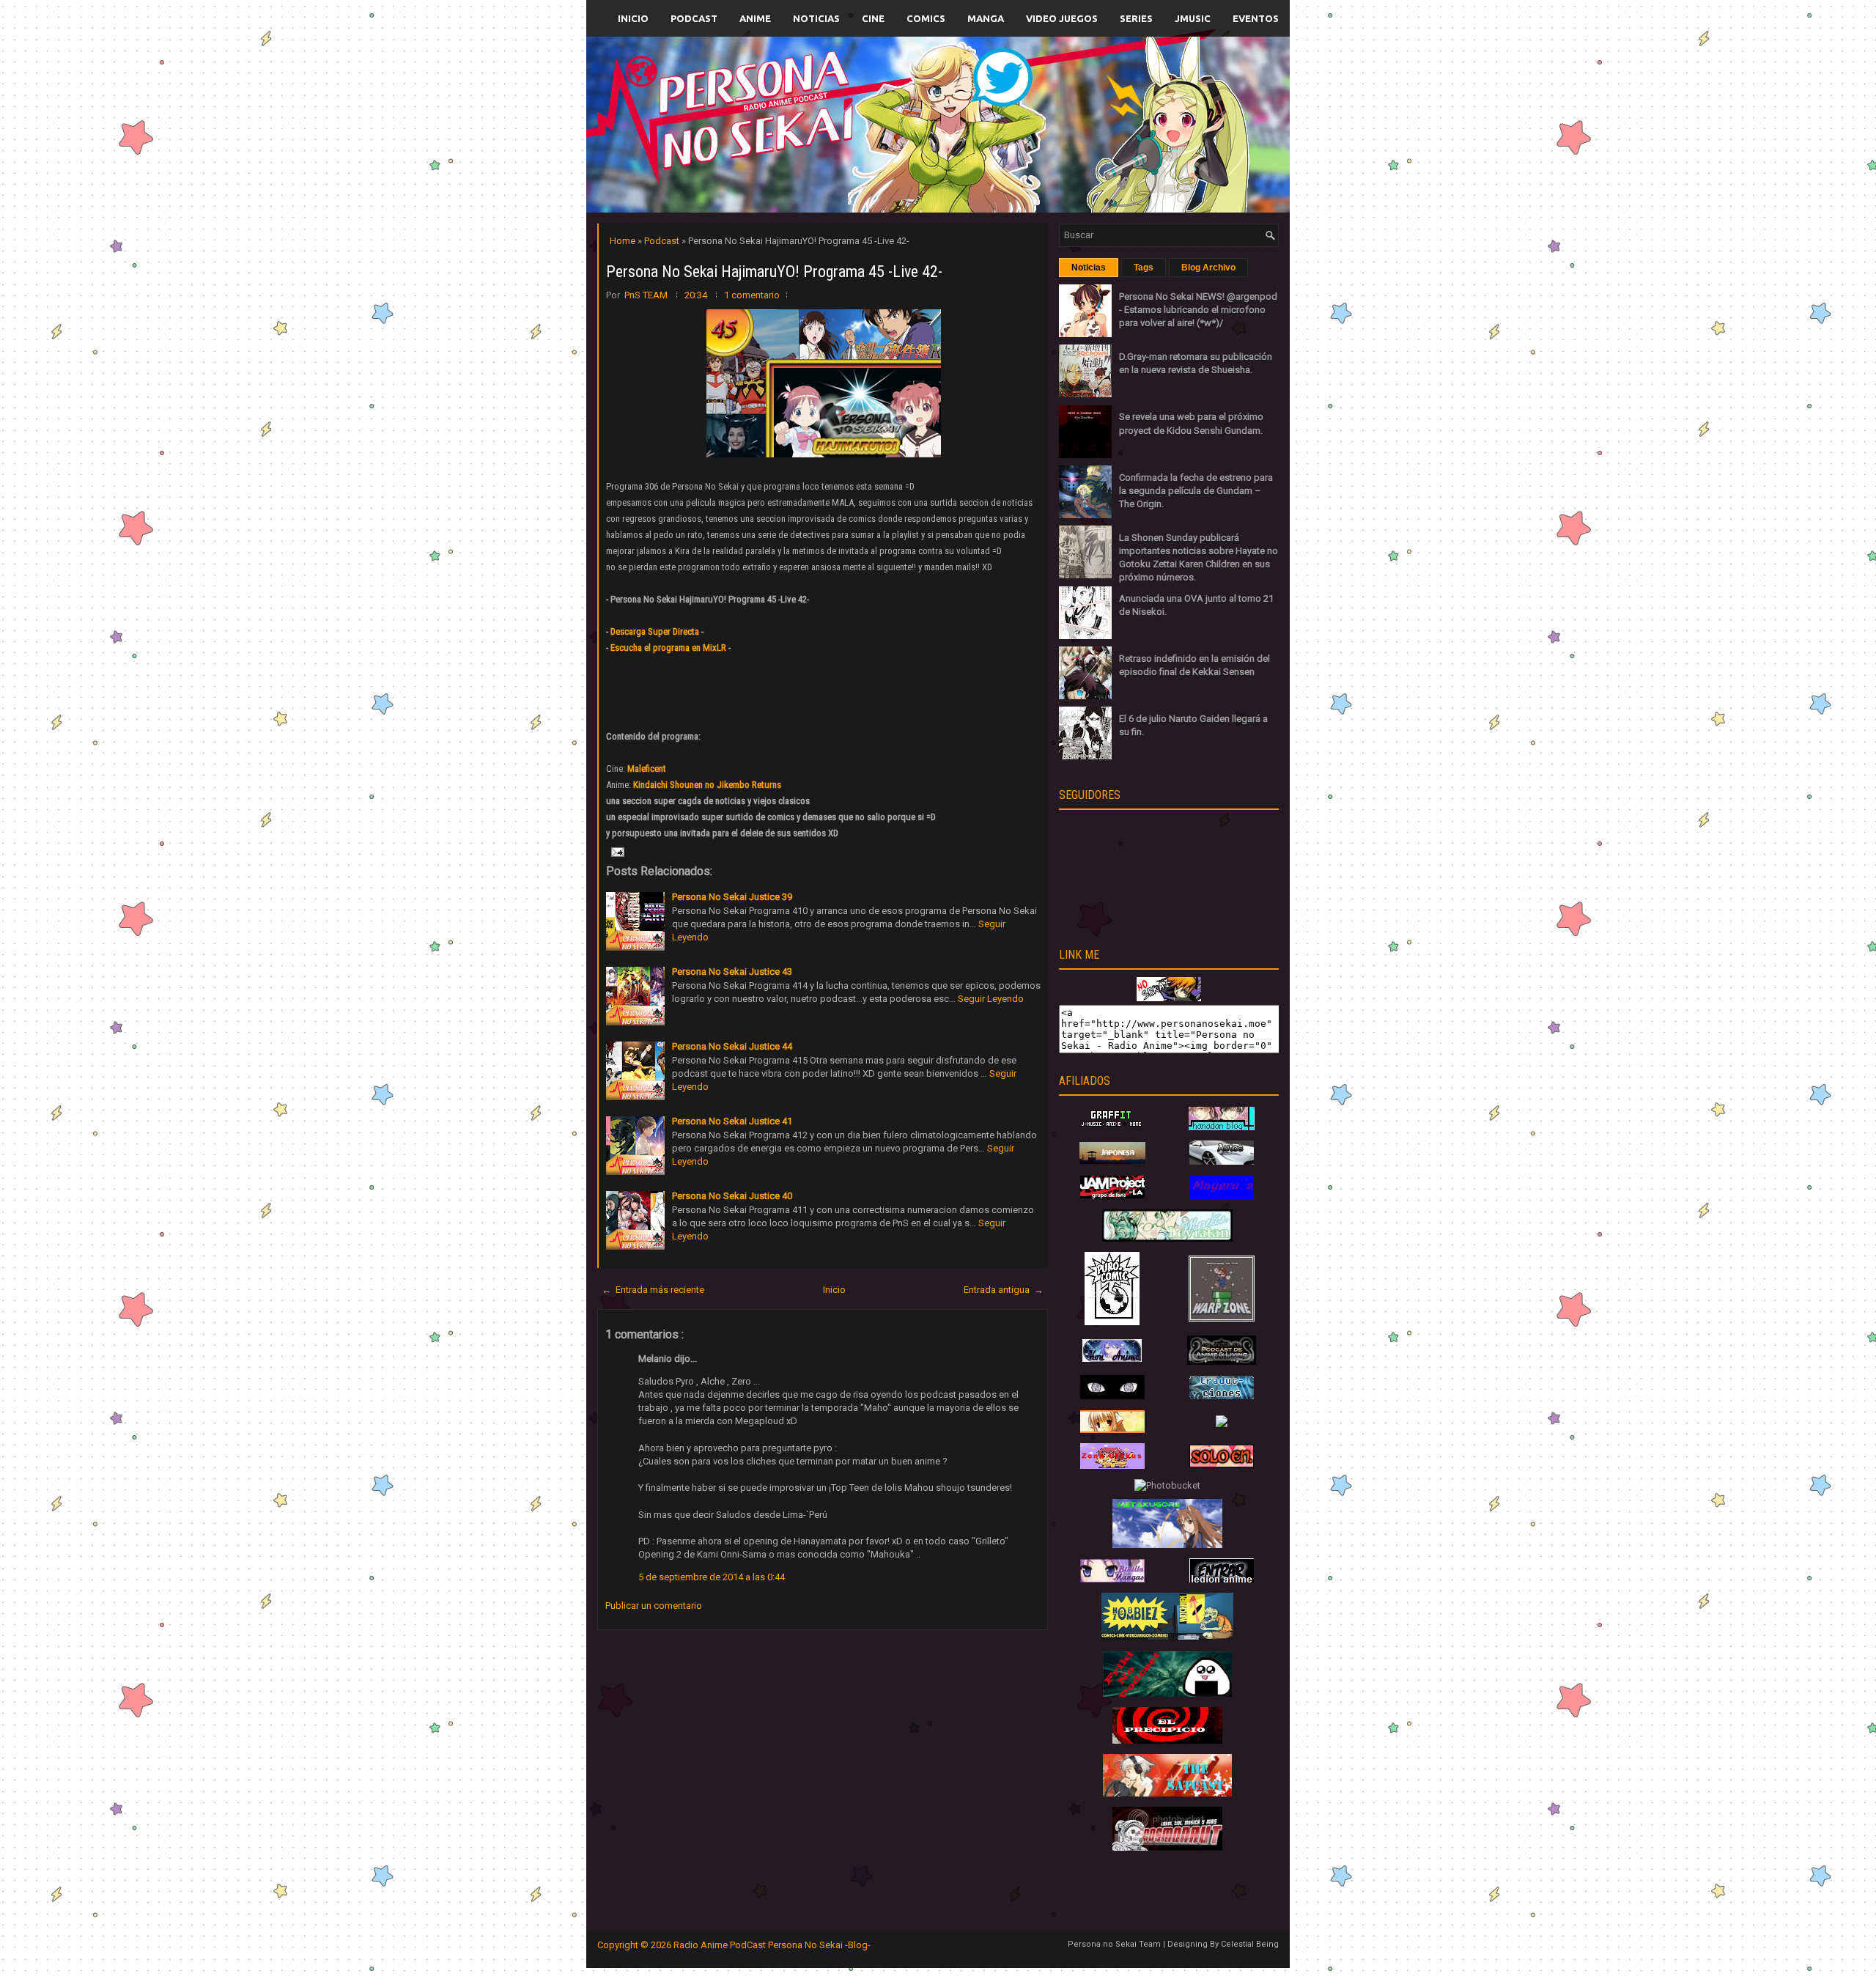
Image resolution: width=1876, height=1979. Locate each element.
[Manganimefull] (1112, 1396)
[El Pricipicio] (1167, 1740)
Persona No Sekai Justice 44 (732, 1046)
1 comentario (752, 295)
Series (1136, 18)
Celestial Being (1250, 1944)
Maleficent (647, 769)
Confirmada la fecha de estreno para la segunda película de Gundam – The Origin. (1196, 491)
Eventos (1256, 18)
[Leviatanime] (1167, 1238)
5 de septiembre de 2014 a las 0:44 (712, 1577)
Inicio (633, 18)
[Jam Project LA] (1112, 1195)
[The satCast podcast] (1167, 1793)
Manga (986, 18)
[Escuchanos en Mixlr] (1103, 134)
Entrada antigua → (1004, 1290)
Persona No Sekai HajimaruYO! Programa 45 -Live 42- (774, 272)
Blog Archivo (1208, 268)
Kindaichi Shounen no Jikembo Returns (707, 785)
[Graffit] (1112, 1127)
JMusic (1193, 18)
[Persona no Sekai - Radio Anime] (1169, 998)
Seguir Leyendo (991, 999)
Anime (755, 18)
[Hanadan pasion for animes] (1222, 1127)
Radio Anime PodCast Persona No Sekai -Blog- (772, 1945)
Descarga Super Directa (655, 631)
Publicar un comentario (654, 1606)
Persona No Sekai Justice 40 (732, 1196)
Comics (926, 18)
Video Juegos (1062, 18)
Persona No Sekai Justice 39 (732, 897)
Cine (873, 18)
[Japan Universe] (1222, 1396)
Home (624, 241)
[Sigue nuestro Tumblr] (992, 159)
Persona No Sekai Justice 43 (732, 972)
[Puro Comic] (1112, 1322)
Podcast (694, 18)
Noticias (816, 18)
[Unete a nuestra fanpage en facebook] (893, 107)
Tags (1144, 268)
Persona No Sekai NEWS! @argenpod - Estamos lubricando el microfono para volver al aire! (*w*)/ (1198, 310)
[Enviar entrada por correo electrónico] (616, 851)
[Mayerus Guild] (1222, 1196)
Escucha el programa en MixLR (668, 648)
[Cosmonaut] (1167, 1847)
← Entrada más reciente (653, 1290)
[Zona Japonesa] (1112, 1161)
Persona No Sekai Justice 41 (732, 1121)
